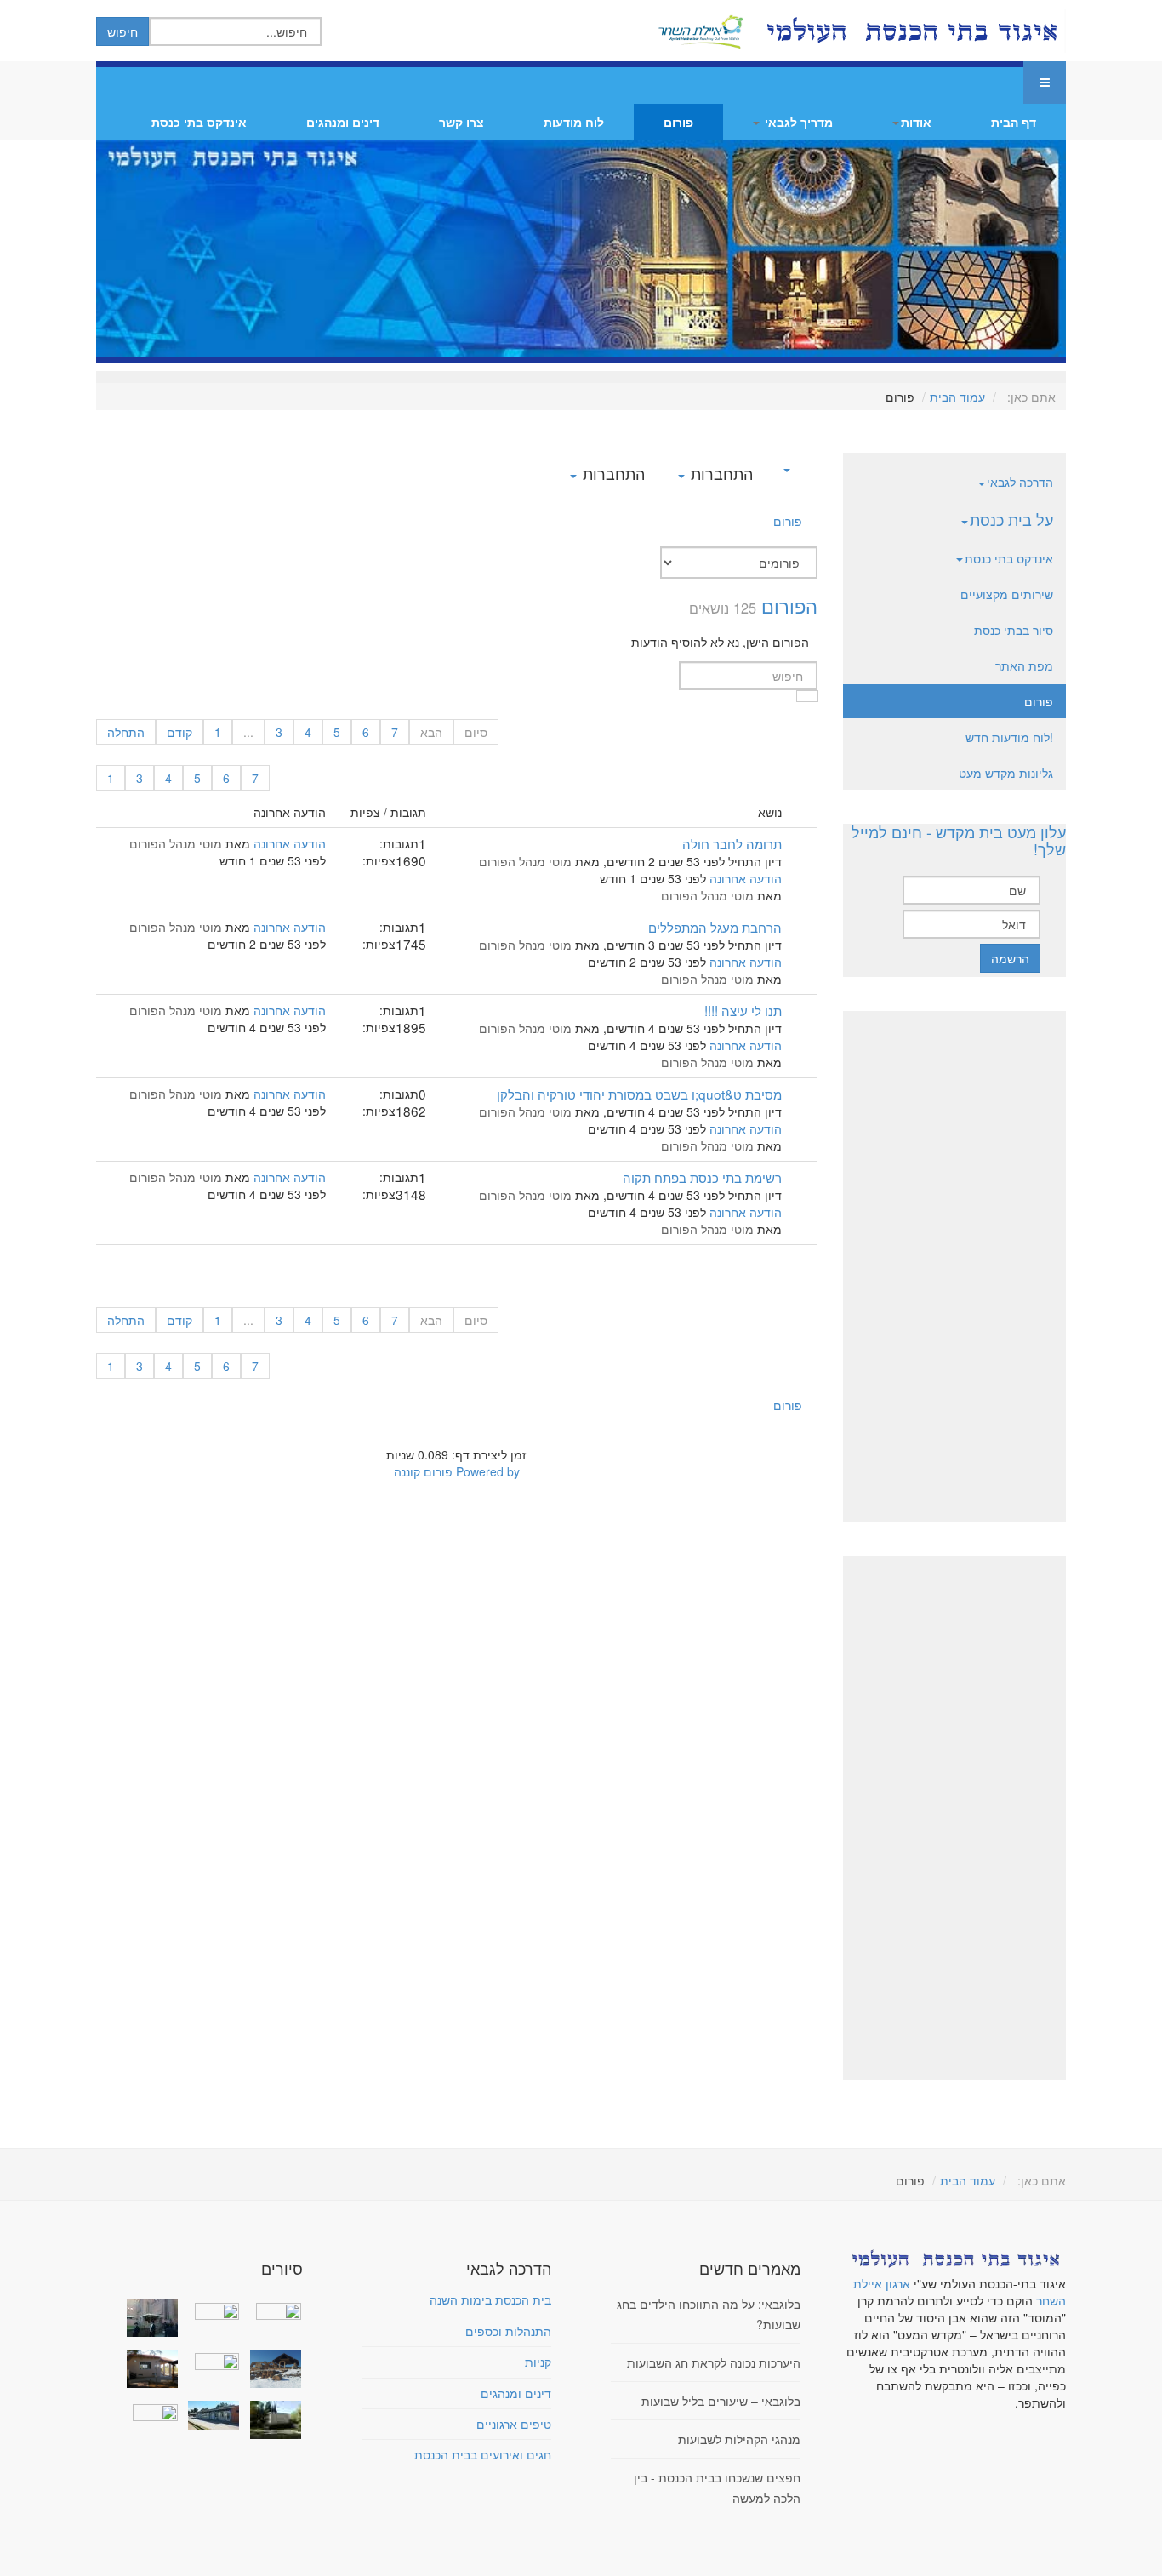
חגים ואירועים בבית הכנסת (483, 2454)
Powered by (488, 1471)
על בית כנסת (1011, 519)
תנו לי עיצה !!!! (743, 1010)
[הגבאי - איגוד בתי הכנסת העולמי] (910, 31)
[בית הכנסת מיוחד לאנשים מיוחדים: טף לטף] (210, 2360)
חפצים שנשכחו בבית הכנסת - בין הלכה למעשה (717, 2487)
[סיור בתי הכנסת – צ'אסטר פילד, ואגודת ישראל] (210, 2415)
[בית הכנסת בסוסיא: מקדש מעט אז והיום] (271, 2369)
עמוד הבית (957, 397)
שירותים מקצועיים (1007, 594)
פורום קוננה (423, 1471)
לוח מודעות (574, 122)
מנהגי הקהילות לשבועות (739, 2439)
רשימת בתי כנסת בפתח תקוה (702, 1177)
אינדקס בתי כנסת (199, 122)
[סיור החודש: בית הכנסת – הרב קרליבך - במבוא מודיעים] (271, 2420)
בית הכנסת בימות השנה (490, 2299)
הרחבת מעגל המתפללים (715, 927)
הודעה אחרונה (746, 878)
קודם (179, 732)
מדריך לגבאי (797, 122)
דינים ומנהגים (343, 122)
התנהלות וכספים (508, 2331)
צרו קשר (461, 122)
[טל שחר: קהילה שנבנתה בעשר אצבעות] (149, 2369)
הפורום (789, 605)
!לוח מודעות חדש (1009, 737)
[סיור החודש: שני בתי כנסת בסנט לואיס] (149, 2411)
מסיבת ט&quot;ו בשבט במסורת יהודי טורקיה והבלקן (639, 1094)
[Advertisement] (954, 1266)
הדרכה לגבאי (1020, 482)
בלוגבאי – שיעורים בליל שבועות (721, 2401)
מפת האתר (1024, 665)
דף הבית (1014, 122)
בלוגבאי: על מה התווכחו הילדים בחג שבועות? (709, 2314)
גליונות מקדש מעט (1006, 773)
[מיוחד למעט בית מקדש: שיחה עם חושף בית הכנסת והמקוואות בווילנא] (210, 2309)
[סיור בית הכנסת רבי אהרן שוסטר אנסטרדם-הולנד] (149, 2318)
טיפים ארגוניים (514, 2424)
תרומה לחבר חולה (732, 843)
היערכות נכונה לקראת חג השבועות (714, 2362)
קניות (538, 2362)
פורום (678, 122)
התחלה (126, 732)
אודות (916, 122)
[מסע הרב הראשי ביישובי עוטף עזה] (271, 2309)
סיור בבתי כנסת (1014, 630)
